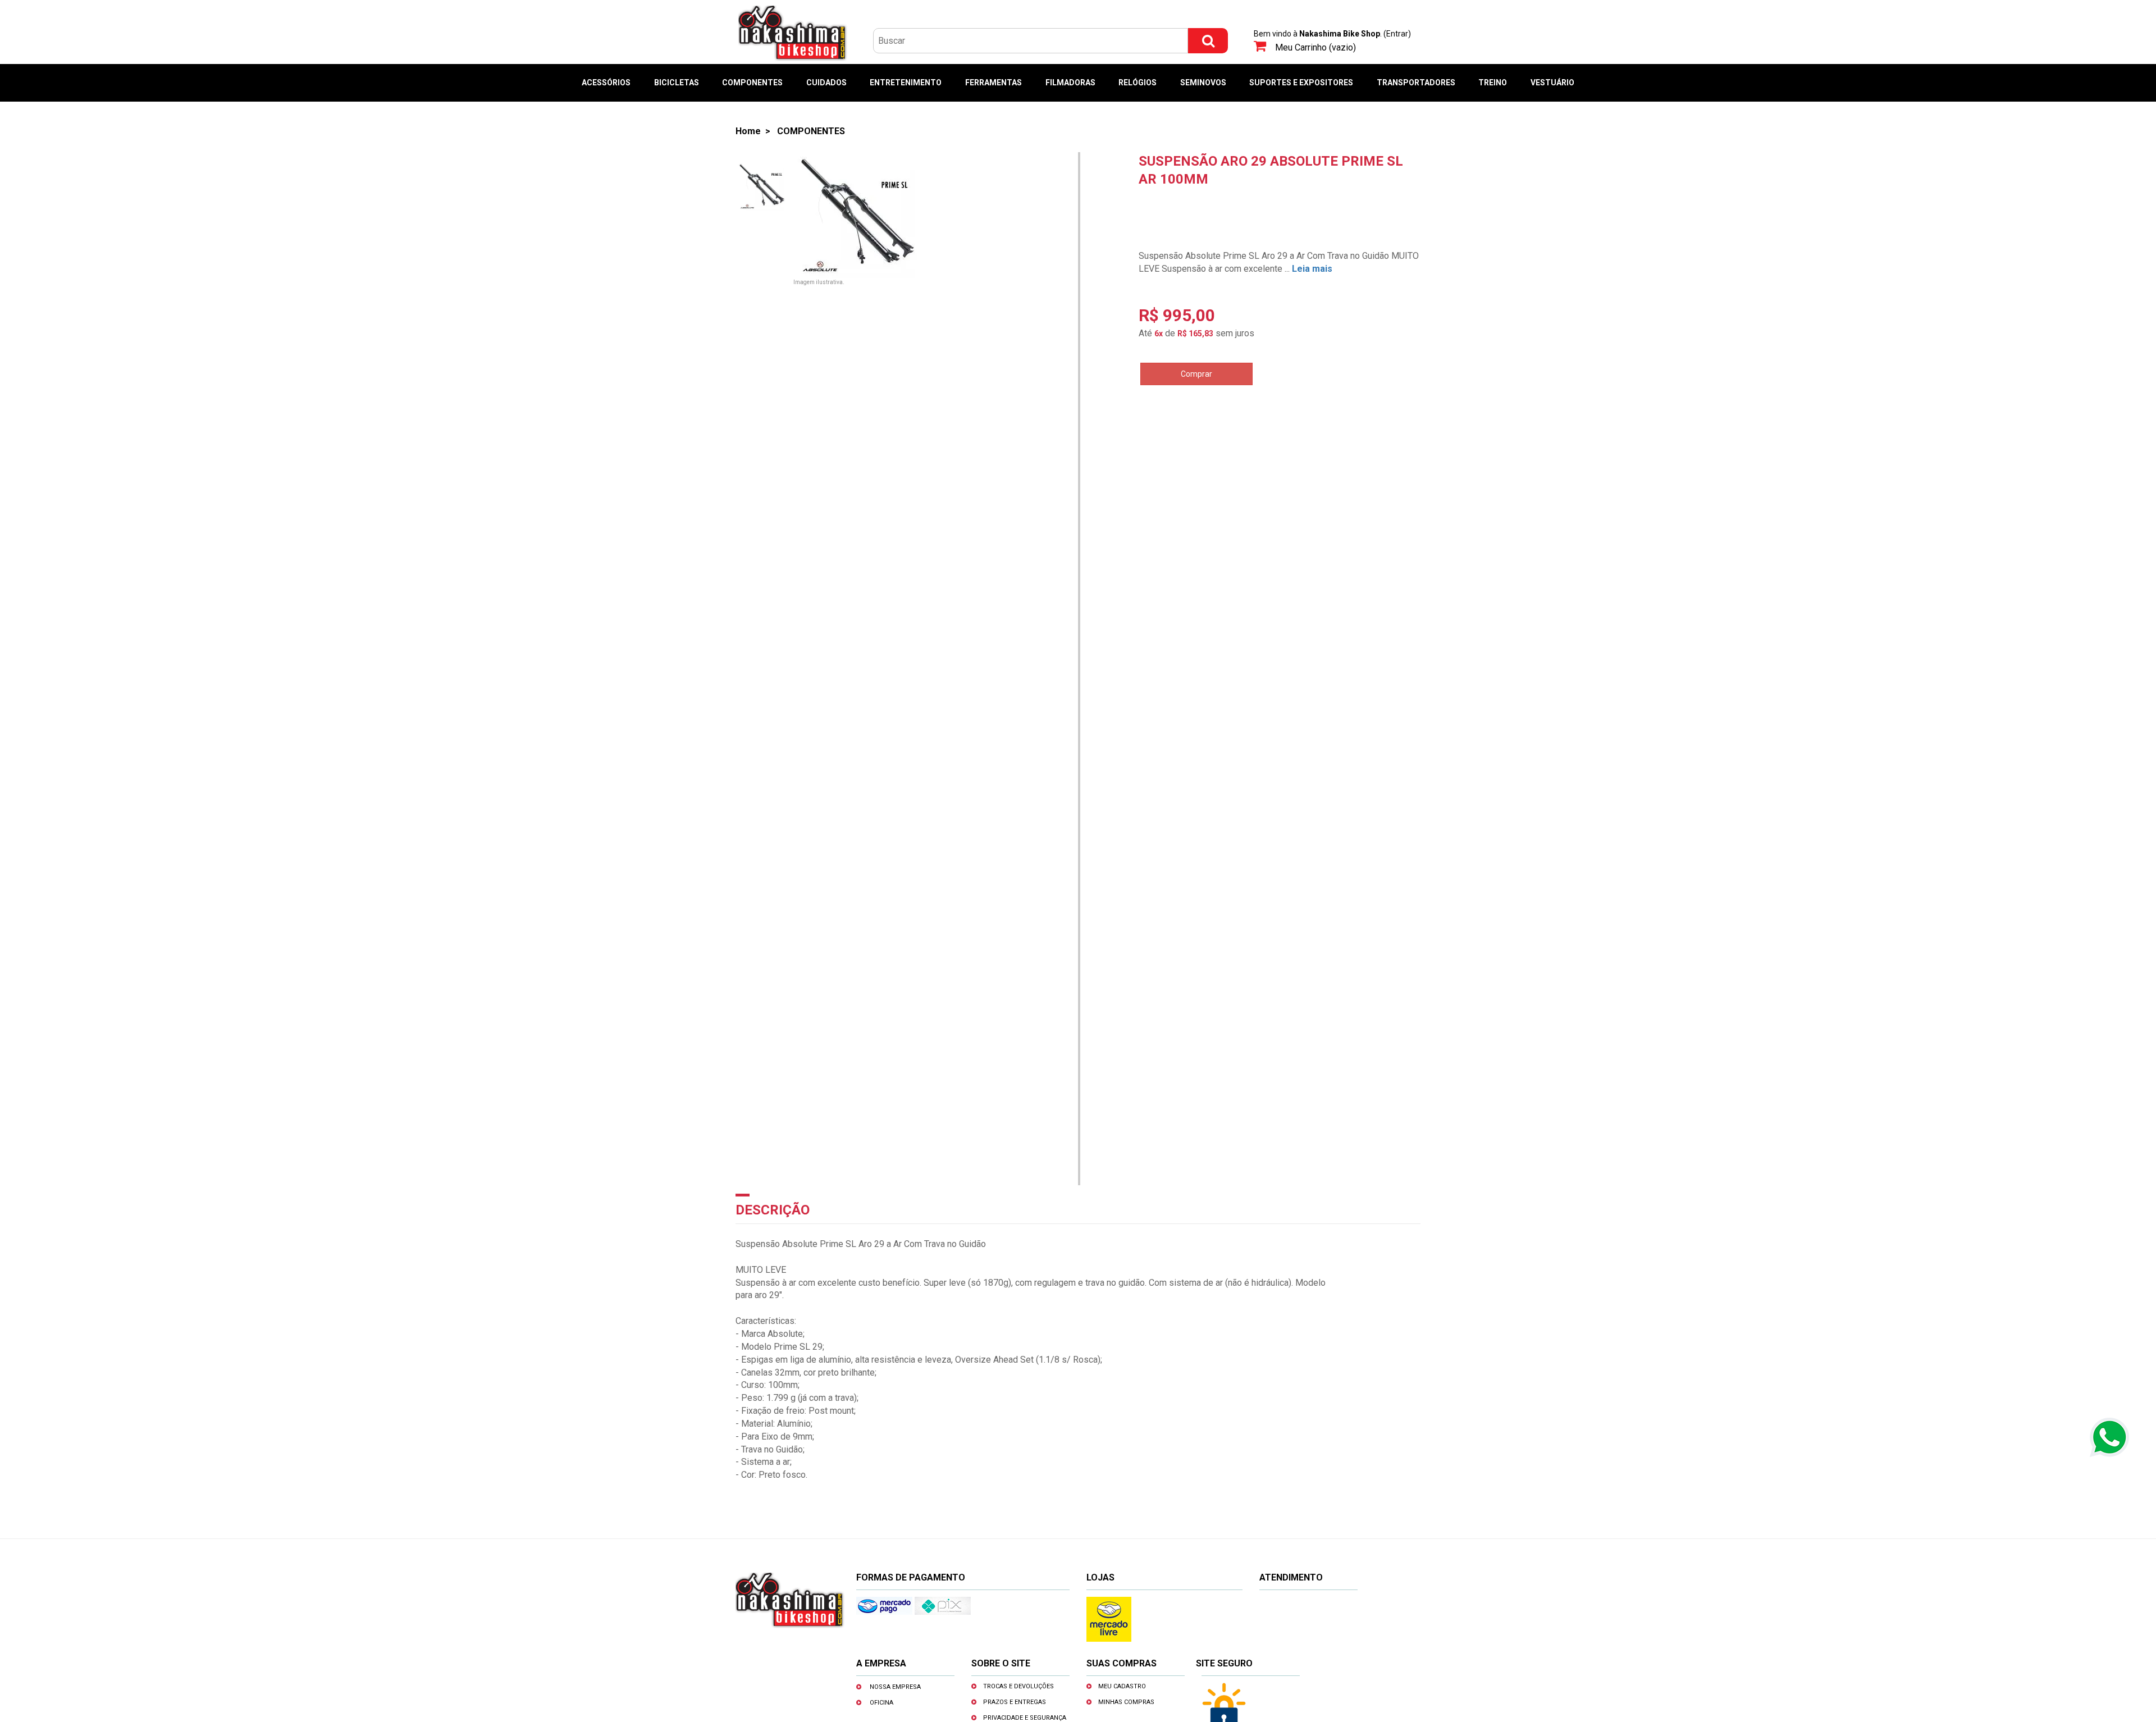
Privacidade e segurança (1025, 1718)
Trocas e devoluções (1018, 1686)
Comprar (1196, 374)
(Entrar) (1397, 34)
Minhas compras (1126, 1702)
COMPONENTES (811, 131)
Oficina (881, 1703)
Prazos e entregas (1015, 1702)
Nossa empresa (895, 1687)
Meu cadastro (1122, 1686)
